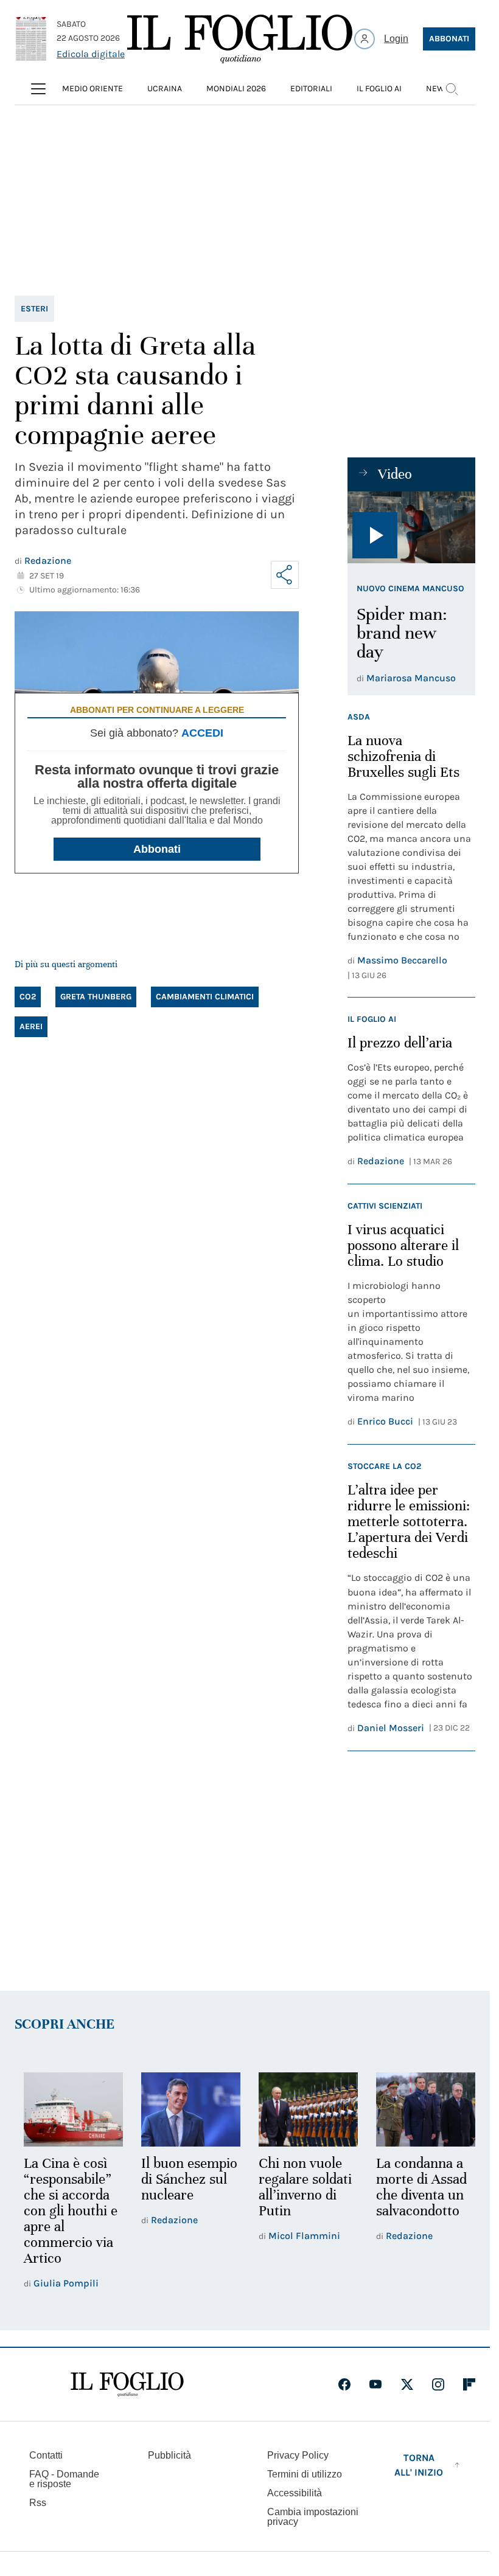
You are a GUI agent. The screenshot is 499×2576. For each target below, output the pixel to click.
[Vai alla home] (240, 39)
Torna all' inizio (419, 2465)
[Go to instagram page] (438, 2384)
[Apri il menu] (38, 89)
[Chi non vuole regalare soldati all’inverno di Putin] (303, 2109)
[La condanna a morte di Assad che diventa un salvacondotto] (418, 2109)
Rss (38, 2503)
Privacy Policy (298, 2455)
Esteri (34, 309)
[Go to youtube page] (375, 2384)
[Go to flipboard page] (469, 2384)
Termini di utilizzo (305, 2474)
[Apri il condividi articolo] (285, 575)
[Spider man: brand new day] (411, 527)
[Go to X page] (407, 2384)
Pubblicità (169, 2455)
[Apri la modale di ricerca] (452, 89)
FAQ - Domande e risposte (64, 2479)
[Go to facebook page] (344, 2384)
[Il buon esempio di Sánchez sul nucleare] (187, 2109)
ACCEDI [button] (202, 733)
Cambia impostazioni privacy (313, 2517)
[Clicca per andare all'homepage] (127, 2384)
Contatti (46, 2455)
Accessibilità (295, 2493)
